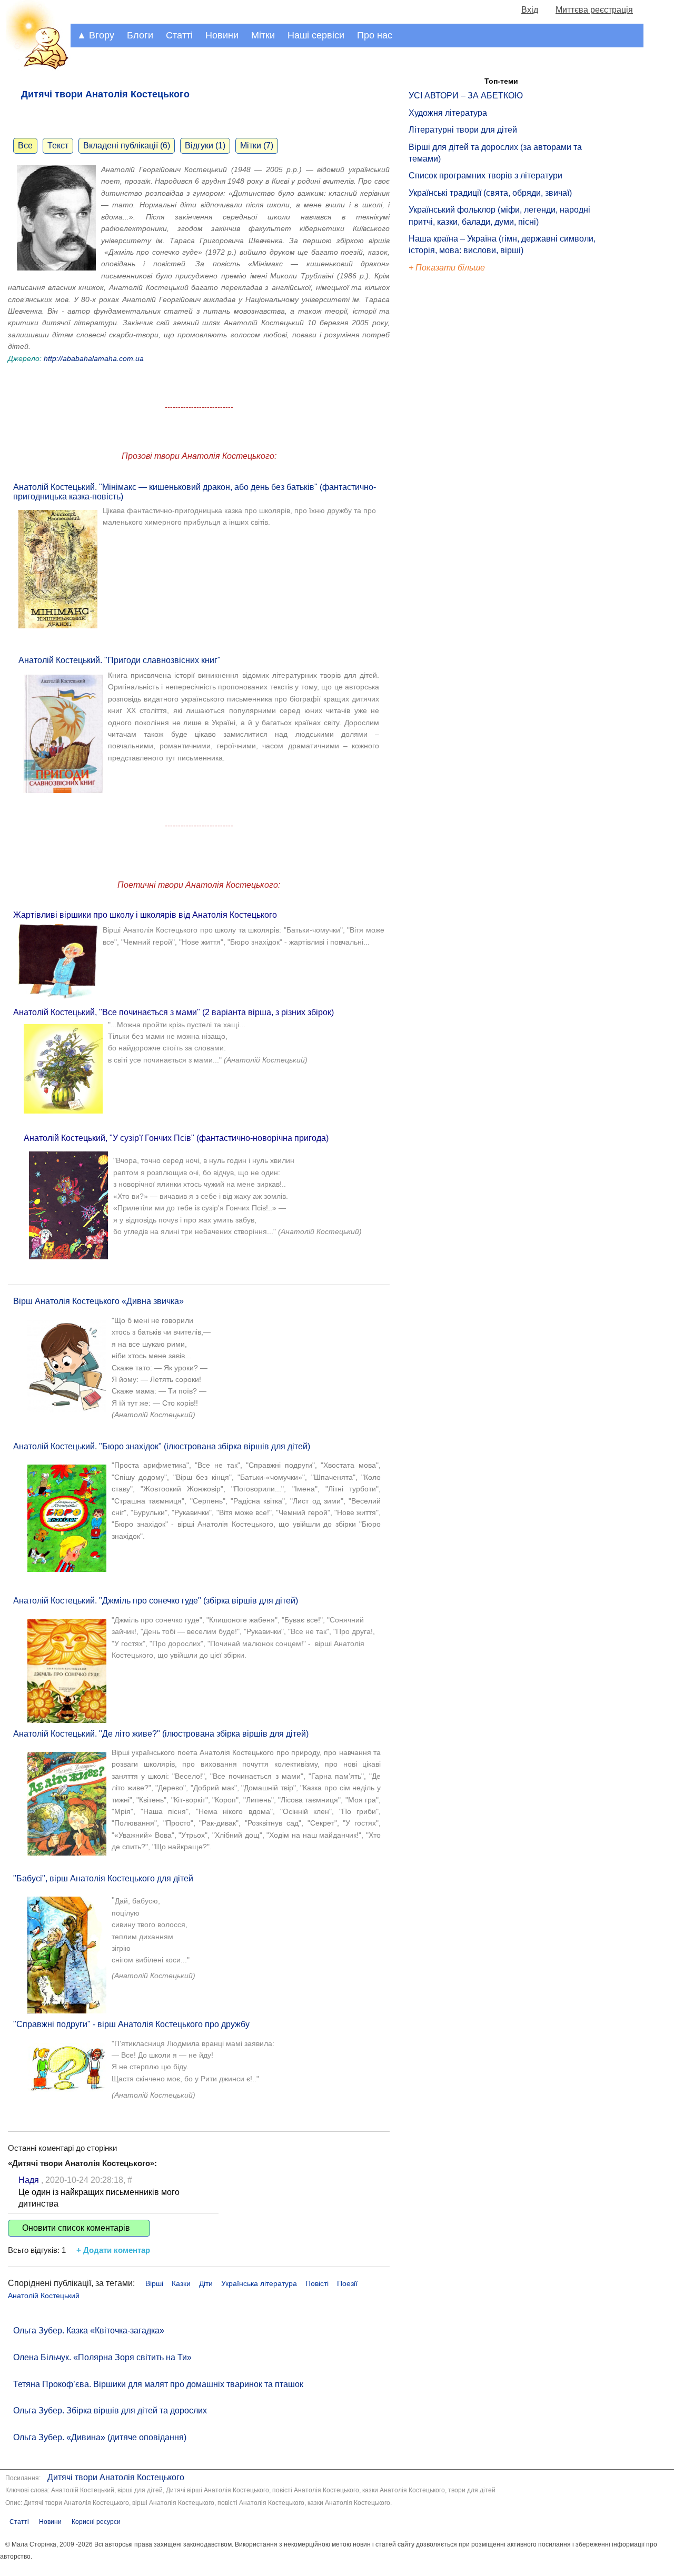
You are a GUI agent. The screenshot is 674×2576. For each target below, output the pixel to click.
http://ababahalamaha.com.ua (94, 358)
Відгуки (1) (205, 146)
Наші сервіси (316, 35)
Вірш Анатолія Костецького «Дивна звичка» (98, 1301)
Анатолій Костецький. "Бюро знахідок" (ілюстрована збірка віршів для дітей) (162, 1446)
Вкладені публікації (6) (127, 146)
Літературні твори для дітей (463, 130)
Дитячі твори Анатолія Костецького (116, 2477)
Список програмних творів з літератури (485, 176)
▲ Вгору (96, 35)
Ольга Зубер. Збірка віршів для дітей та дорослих (110, 2410)
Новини (222, 35)
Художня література (448, 113)
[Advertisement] (457, 453)
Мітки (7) (257, 146)
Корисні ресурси (96, 2522)
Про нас (375, 35)
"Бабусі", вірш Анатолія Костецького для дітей (103, 1878)
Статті (179, 35)
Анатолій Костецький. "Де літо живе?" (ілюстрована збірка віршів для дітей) (161, 1734)
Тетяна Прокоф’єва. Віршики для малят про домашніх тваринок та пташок (158, 2384)
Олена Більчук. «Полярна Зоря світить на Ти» (102, 2357)
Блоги (140, 35)
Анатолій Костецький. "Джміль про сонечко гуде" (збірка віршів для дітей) (156, 1601)
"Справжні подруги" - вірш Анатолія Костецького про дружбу (131, 2024)
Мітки (263, 35)
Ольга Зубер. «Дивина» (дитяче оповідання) (100, 2437)
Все (25, 146)
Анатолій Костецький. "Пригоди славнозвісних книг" (120, 660)
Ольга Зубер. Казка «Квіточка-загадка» (89, 2331)
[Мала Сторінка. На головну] (35, 68)
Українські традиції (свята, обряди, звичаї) (490, 193)
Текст (58, 146)
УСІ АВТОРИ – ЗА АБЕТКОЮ (466, 96)
